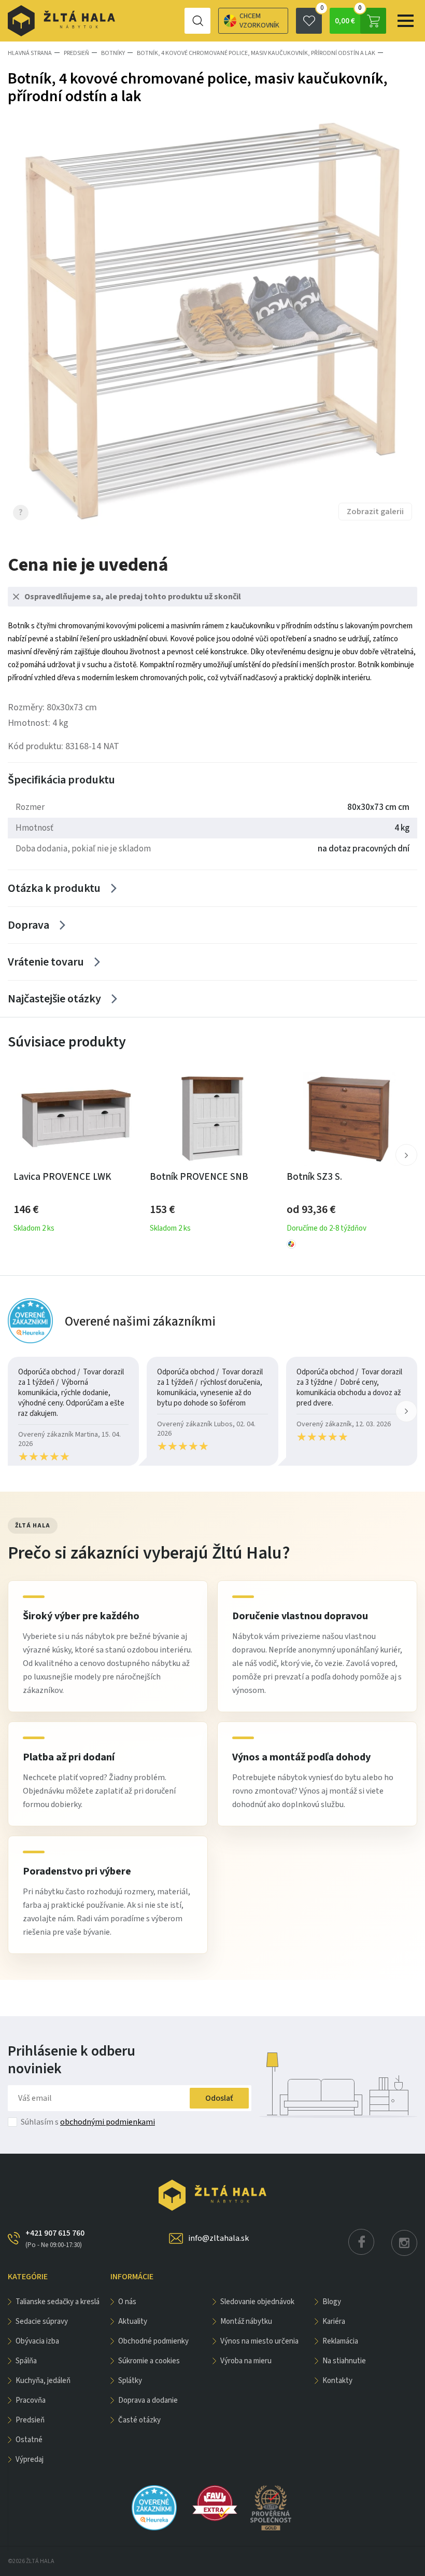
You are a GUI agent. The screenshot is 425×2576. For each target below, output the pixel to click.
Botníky (113, 53)
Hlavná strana (30, 53)
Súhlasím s (88, 2122)
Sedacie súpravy (42, 2322)
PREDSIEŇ (76, 53)
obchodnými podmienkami (108, 2122)
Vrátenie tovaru (46, 962)
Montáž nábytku (246, 2322)
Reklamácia (340, 2341)
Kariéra (334, 2322)
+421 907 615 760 (55, 2238)
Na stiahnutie (344, 2361)
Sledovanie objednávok (257, 2302)
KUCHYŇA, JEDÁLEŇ (43, 2381)
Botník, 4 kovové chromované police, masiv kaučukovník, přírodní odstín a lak (256, 53)
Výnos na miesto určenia (259, 2341)
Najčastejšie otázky (54, 999)
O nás (127, 2302)
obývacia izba (37, 2341)
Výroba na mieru (246, 2361)
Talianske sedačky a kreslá (58, 2302)
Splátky (130, 2381)
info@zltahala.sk (218, 2238)
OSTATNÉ (29, 2440)
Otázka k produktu (54, 888)
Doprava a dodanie (148, 2400)
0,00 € (348, 17)
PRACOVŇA (31, 2400)
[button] (406, 1155)
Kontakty (337, 2381)
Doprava (29, 925)
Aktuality (133, 2322)
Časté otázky (139, 2420)
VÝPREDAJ (30, 2460)
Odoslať (219, 2098)
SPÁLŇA (26, 2361)
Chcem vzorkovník (259, 21)
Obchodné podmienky (153, 2341)
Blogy (332, 2302)
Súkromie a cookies (149, 2361)
